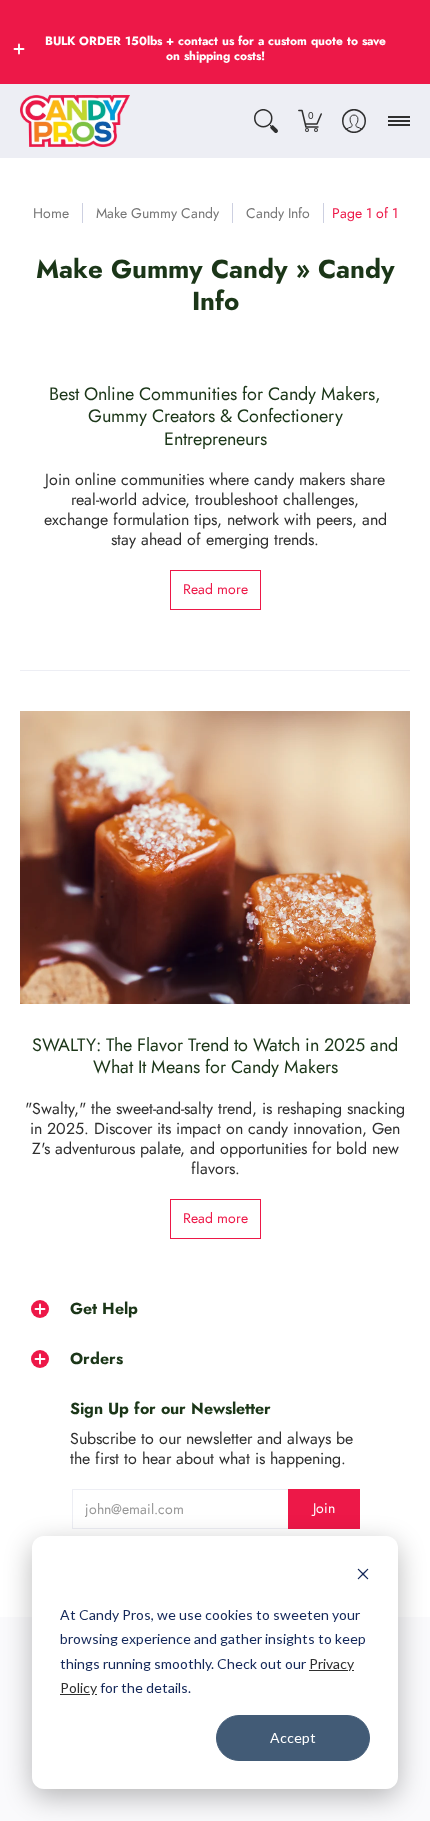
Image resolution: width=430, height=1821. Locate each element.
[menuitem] (266, 121)
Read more (215, 589)
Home (51, 213)
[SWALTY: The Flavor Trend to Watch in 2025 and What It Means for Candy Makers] (215, 857)
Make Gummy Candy (157, 213)
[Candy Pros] (75, 121)
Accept (293, 1737)
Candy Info (278, 213)
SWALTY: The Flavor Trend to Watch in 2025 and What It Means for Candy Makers (215, 1056)
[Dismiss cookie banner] (363, 1576)
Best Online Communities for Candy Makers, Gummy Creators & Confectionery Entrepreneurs (215, 416)
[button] (19, 49)
